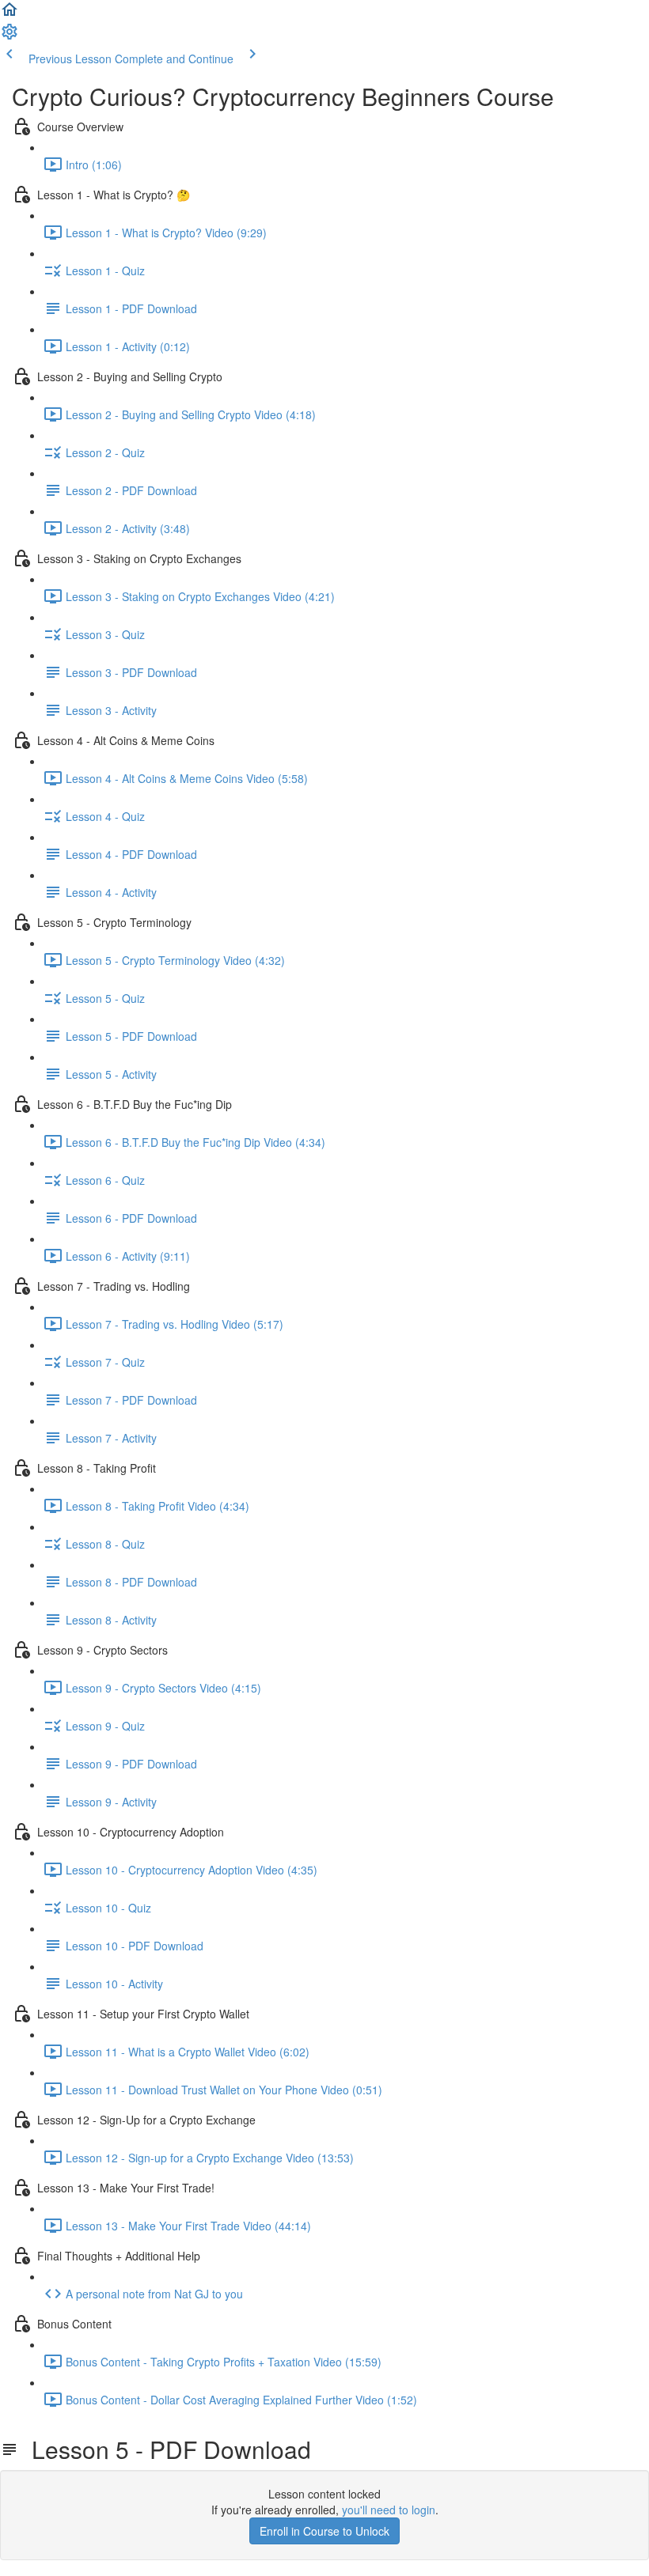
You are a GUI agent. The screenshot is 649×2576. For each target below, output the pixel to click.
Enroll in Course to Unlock (324, 2531)
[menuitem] (9, 36)
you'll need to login (389, 2510)
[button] (9, 14)
